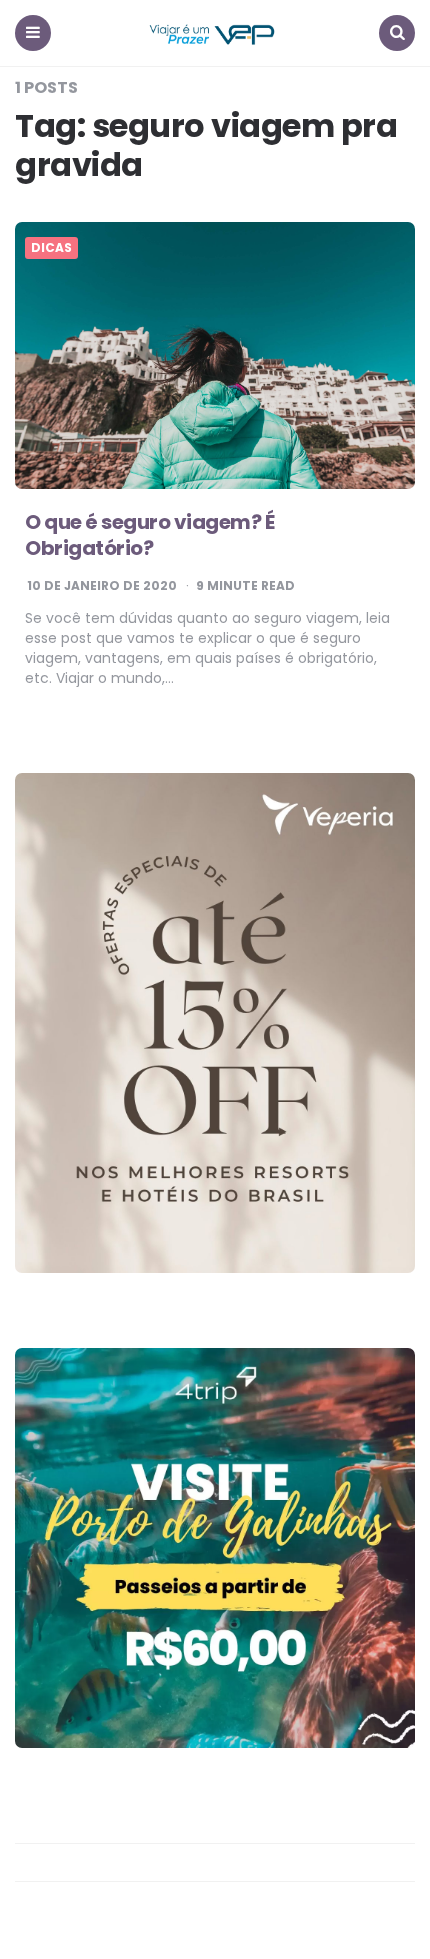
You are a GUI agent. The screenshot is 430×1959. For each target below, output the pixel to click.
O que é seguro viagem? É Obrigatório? (149, 535)
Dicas (51, 248)
